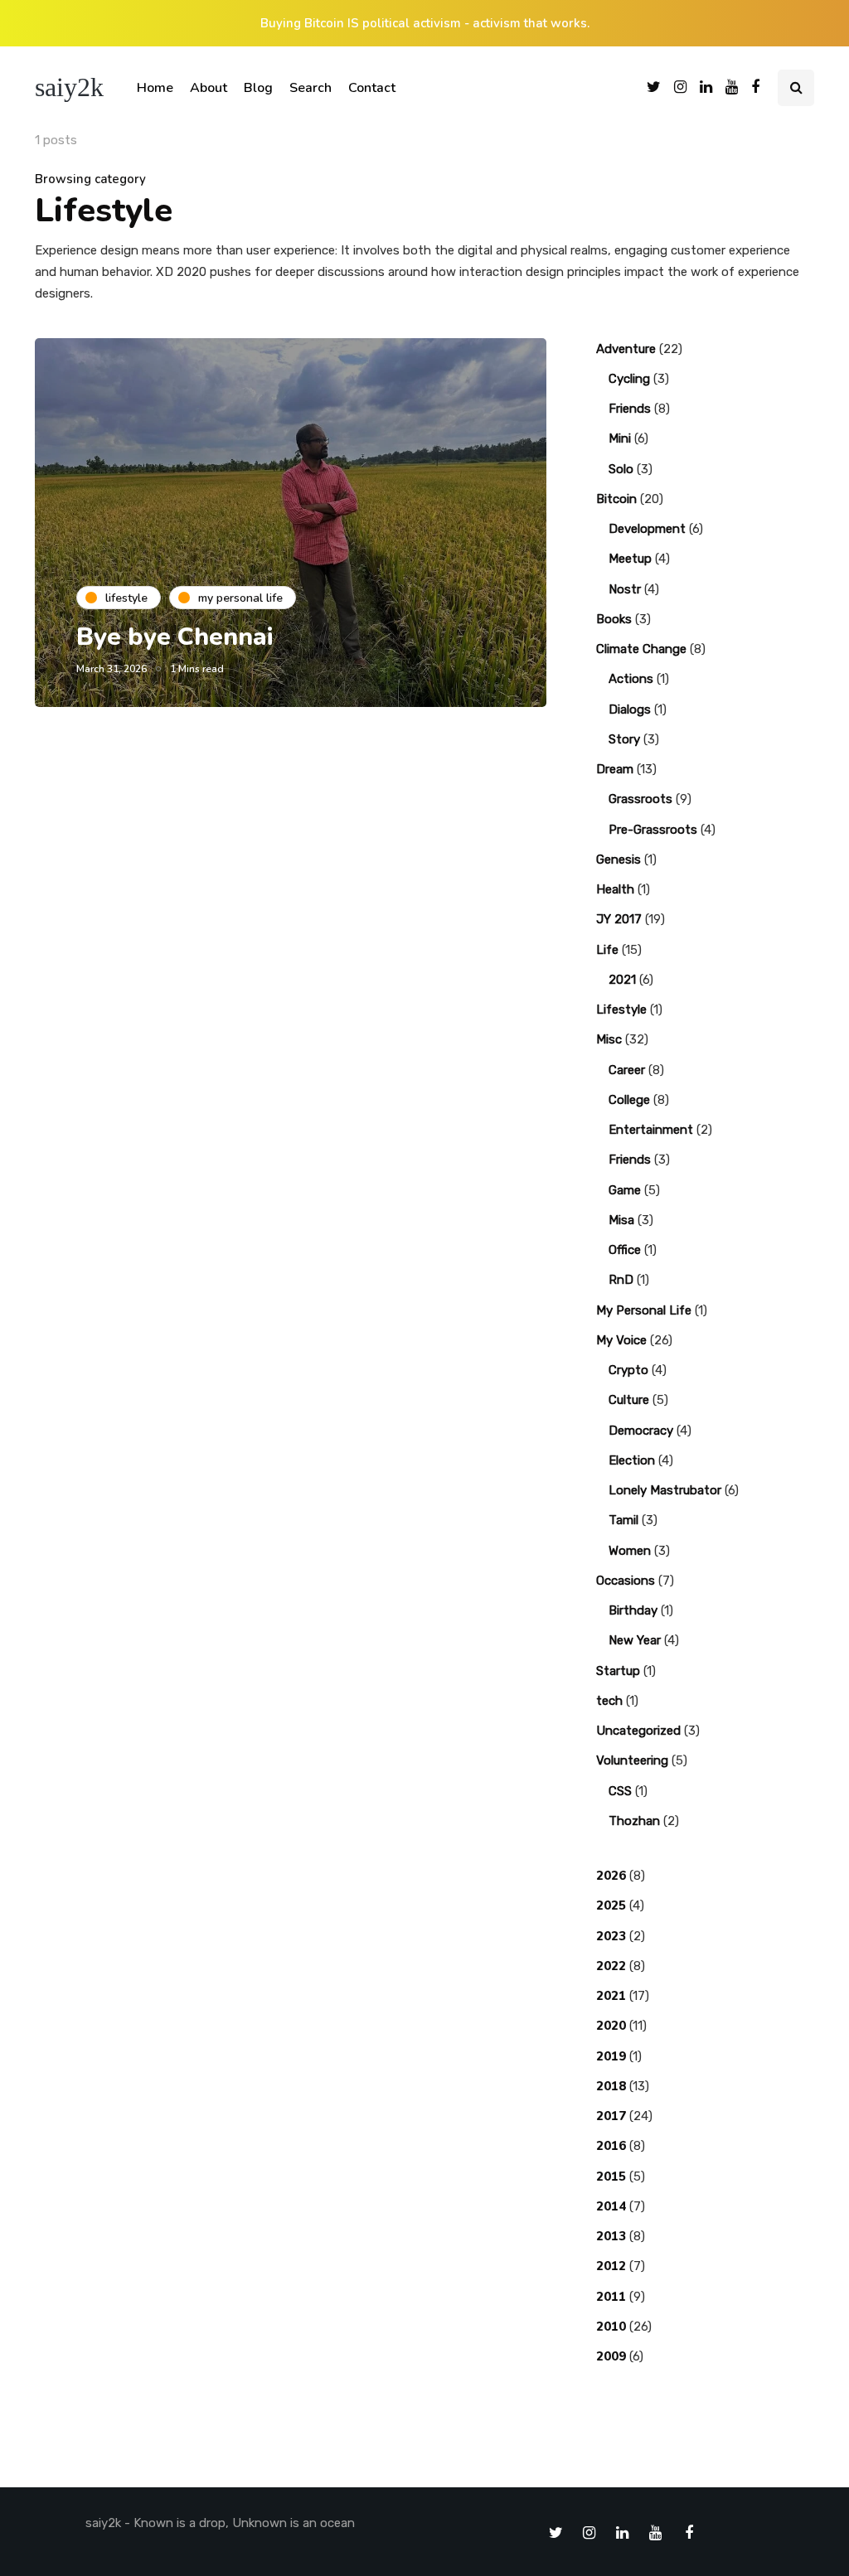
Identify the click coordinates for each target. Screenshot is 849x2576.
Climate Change (641, 649)
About (209, 88)
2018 (611, 2086)
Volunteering (632, 1760)
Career (627, 1070)
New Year (635, 1640)
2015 (611, 2177)
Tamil (623, 1520)
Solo (621, 469)
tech (609, 1701)
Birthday (633, 1610)
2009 (611, 2356)
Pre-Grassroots (653, 830)
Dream (615, 769)
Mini (620, 438)
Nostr (625, 589)
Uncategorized (638, 1731)
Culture (629, 1400)
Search (310, 88)
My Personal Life (644, 1310)
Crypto (628, 1370)
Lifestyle (621, 1010)
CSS (620, 1791)
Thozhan (634, 1821)
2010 (611, 2327)
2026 (611, 1876)
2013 (611, 2236)
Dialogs (630, 709)
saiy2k (69, 87)
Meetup (630, 559)
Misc (609, 1039)
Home (155, 88)
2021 (622, 980)
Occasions (626, 1581)
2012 (611, 2266)
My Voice (621, 1340)
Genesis (619, 859)
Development (647, 529)
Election (632, 1460)
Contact (372, 88)
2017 (611, 2116)
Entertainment (651, 1130)
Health (615, 889)
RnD (621, 1280)
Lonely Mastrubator (665, 1490)
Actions (631, 679)
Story (624, 739)
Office (625, 1250)
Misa (621, 1220)
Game (625, 1190)
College (629, 1100)
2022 (611, 1966)
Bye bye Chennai (175, 637)
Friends (630, 409)
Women (630, 1551)
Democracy (641, 1431)
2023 (611, 1936)
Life (607, 950)
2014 (611, 2206)
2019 (611, 2056)
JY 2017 (619, 919)
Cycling (629, 379)
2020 (611, 2026)
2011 (611, 2297)
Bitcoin (616, 499)
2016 (611, 2146)
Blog (258, 88)
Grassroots (640, 799)
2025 (611, 1905)
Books (614, 619)
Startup (618, 1671)
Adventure (626, 349)
